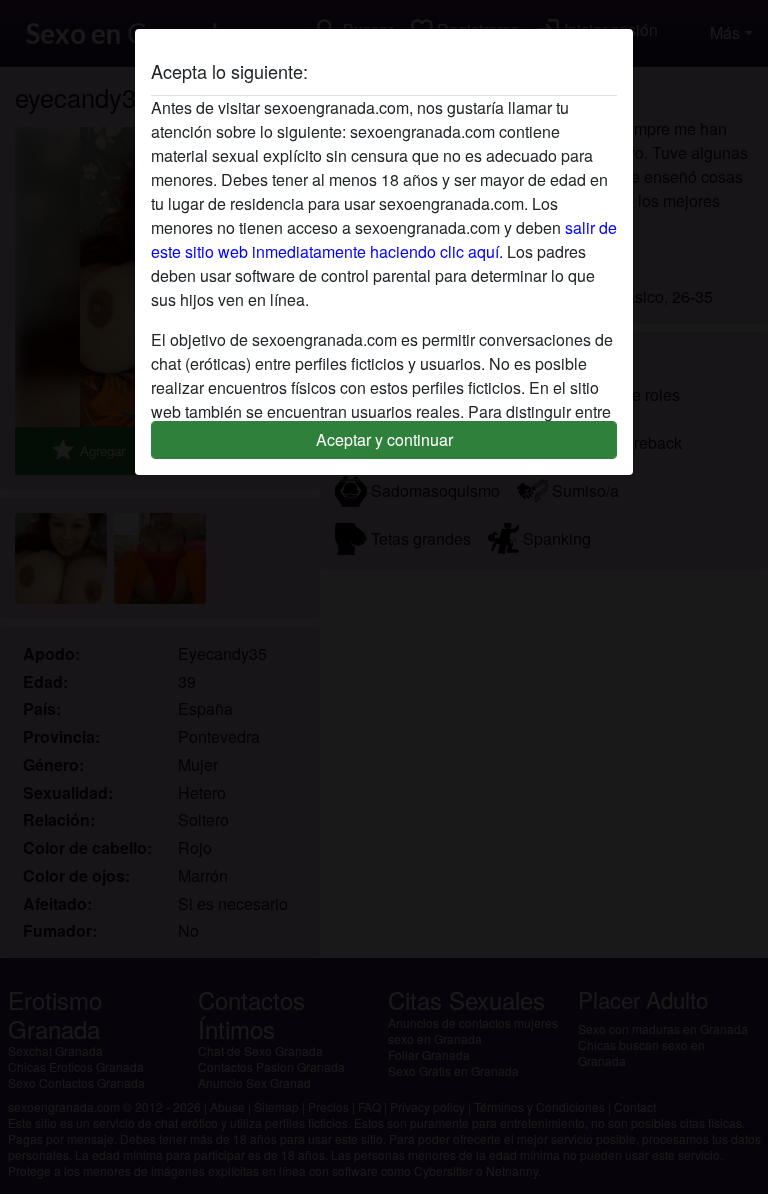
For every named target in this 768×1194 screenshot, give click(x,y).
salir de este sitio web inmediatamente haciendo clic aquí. (384, 239)
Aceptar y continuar (384, 439)
